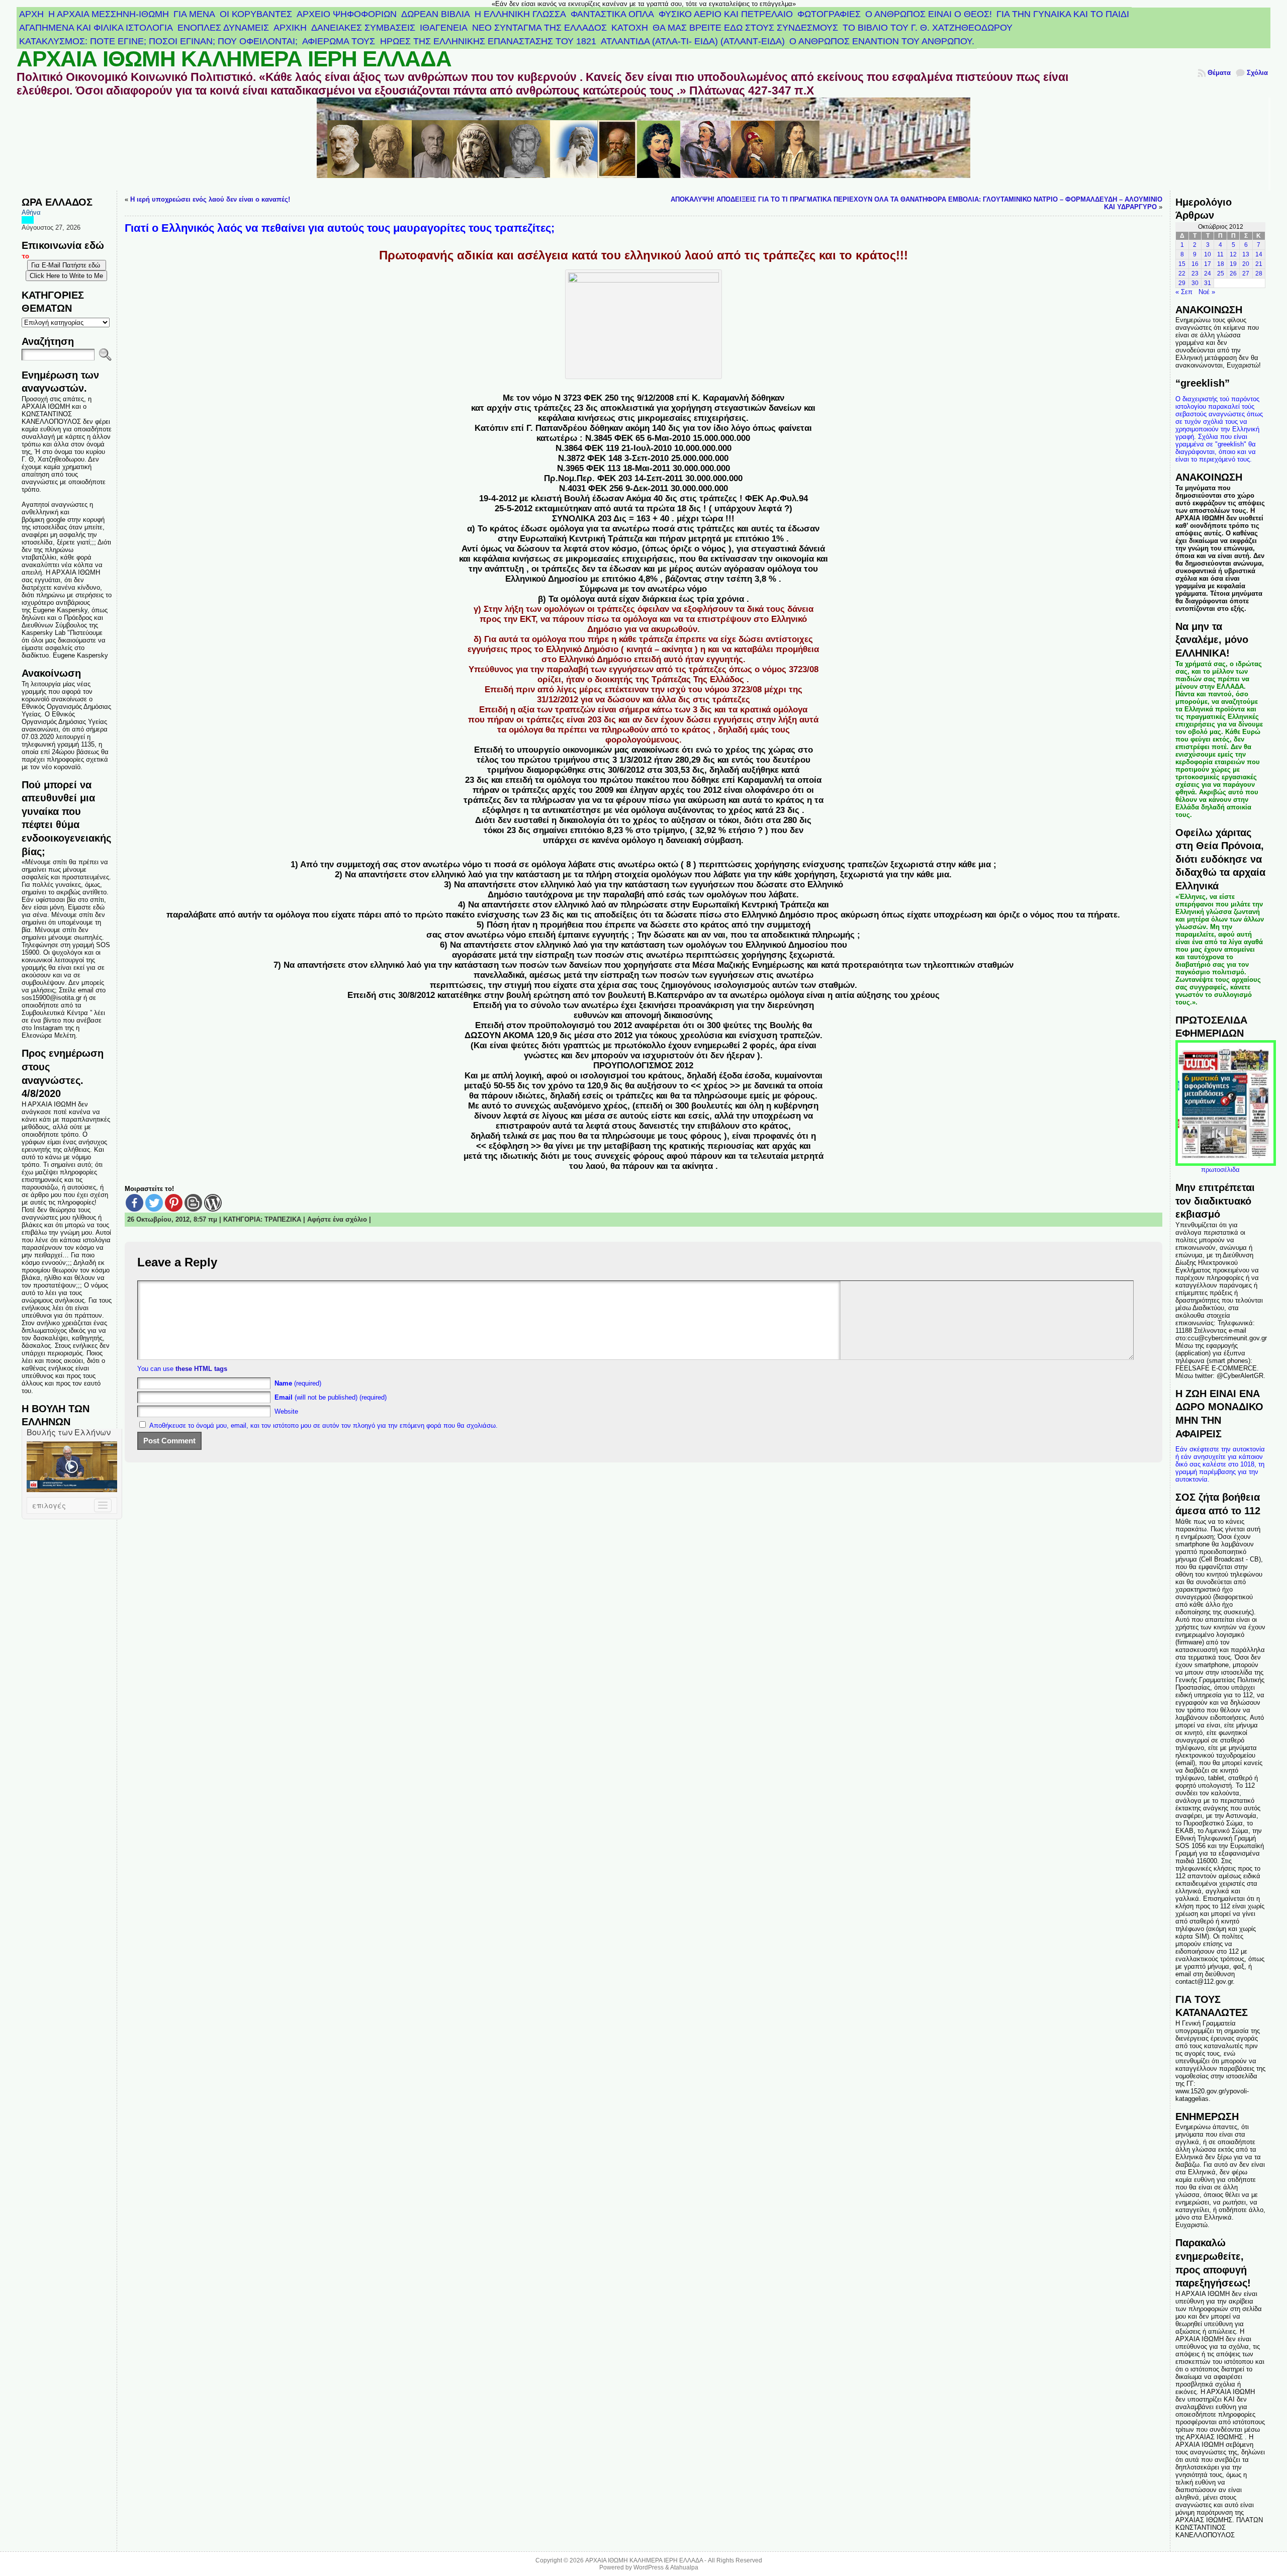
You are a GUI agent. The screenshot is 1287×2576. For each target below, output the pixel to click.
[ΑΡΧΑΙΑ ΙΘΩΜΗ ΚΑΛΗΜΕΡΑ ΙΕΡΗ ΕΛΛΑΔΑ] (643, 144)
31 (1208, 283)
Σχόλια (1257, 73)
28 (1259, 273)
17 (1208, 264)
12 (1233, 254)
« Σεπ (1184, 292)
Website (286, 1411)
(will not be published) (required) (331, 1397)
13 (1246, 254)
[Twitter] (154, 1203)
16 (1195, 264)
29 (1182, 283)
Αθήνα (31, 212)
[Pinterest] (174, 1203)
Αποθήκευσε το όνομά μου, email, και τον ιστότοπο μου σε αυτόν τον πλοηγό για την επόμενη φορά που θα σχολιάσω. (324, 1425)
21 (1259, 264)
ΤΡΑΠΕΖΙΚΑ (283, 1219)
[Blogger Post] (193, 1203)
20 (1246, 264)
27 (1246, 273)
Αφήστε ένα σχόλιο (337, 1219)
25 (1221, 273)
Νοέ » (1207, 292)
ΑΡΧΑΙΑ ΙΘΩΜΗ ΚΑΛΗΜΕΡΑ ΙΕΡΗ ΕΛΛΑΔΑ (234, 59)
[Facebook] (134, 1203)
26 (1233, 273)
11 (1220, 254)
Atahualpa (684, 2567)
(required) (298, 1383)
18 (1221, 264)
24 (1208, 273)
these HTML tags (201, 1369)
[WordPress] (213, 1203)
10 (1208, 254)
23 (1195, 273)
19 (1233, 264)
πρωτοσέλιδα (1220, 1170)
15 (1182, 264)
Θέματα (1219, 73)
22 (1182, 273)
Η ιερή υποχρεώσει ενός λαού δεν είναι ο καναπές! (210, 199)
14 (1259, 254)
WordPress (649, 2567)
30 (1195, 283)
